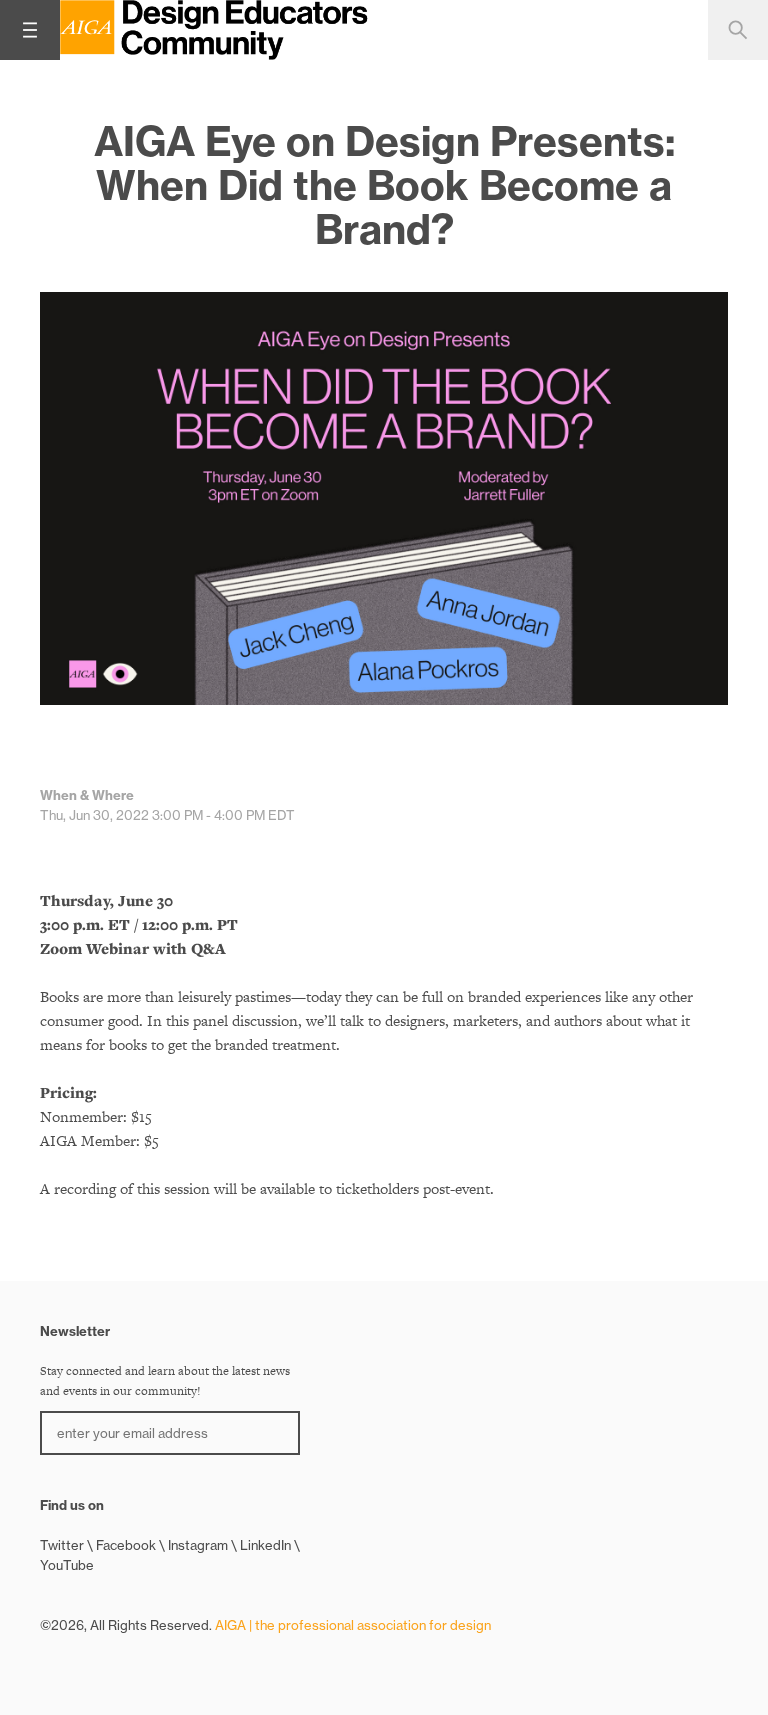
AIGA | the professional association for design (353, 1625)
